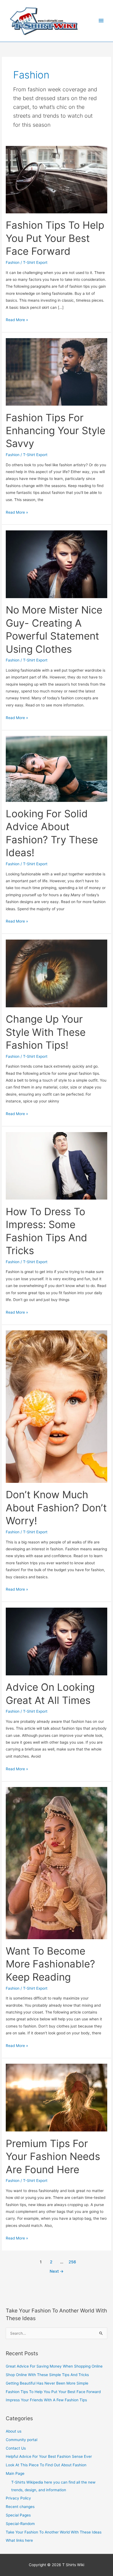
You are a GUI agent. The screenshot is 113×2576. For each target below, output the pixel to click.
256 (72, 2262)
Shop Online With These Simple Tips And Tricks (47, 2375)
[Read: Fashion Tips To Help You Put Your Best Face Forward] (56, 179)
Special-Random (20, 2524)
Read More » (17, 319)
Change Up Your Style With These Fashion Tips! (46, 1032)
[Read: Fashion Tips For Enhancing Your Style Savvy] (56, 372)
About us (14, 2431)
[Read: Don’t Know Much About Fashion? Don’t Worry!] (56, 1406)
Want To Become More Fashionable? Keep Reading (50, 1964)
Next (57, 2271)
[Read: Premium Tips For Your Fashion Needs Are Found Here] (56, 2097)
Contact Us (16, 2448)
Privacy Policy (18, 2498)
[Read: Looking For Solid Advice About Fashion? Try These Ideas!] (56, 768)
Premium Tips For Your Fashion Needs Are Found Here (53, 2157)
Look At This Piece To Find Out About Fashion (46, 2465)
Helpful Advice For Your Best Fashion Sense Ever (49, 2456)
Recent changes (20, 2507)
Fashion (13, 262)
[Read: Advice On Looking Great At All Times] (56, 1641)
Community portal (22, 2440)
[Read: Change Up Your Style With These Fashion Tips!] (56, 973)
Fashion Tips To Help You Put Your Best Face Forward (55, 238)
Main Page (15, 2473)
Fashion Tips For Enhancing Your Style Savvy (56, 431)
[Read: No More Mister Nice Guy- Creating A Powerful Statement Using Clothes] (56, 564)
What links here (19, 2540)
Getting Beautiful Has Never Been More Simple (47, 2383)
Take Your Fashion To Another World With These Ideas (54, 2532)
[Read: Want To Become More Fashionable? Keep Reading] (56, 1863)
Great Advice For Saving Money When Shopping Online (54, 2366)
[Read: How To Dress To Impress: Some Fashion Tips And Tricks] (56, 1166)
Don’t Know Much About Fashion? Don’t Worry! (56, 1508)
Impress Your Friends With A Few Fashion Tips (46, 2400)
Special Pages (18, 2515)
